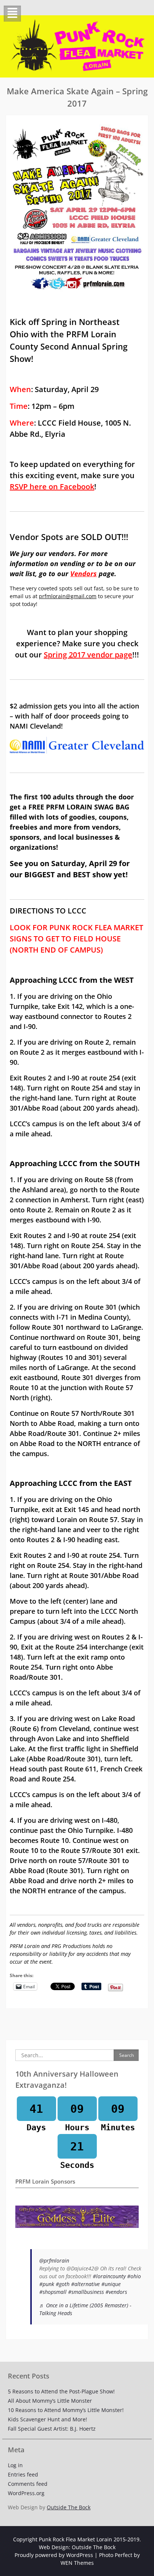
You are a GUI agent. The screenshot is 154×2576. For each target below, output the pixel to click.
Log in (15, 2465)
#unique (111, 2284)
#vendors (116, 2292)
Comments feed (28, 2484)
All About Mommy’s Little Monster (50, 2401)
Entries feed (23, 2474)
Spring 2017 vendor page (88, 655)
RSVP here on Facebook (52, 487)
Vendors (84, 574)
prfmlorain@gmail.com (68, 596)
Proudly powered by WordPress (54, 2555)
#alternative (85, 2284)
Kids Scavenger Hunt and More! (47, 2419)
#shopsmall (53, 2292)
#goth (63, 2284)
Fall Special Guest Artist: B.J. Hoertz (52, 2429)
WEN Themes (77, 2563)
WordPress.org (26, 2493)
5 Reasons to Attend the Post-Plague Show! (61, 2391)
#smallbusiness (86, 2292)
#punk (47, 2284)
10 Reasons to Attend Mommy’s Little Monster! (66, 2410)
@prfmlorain (54, 2261)
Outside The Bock (69, 2507)
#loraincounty (109, 2276)
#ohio (134, 2276)
